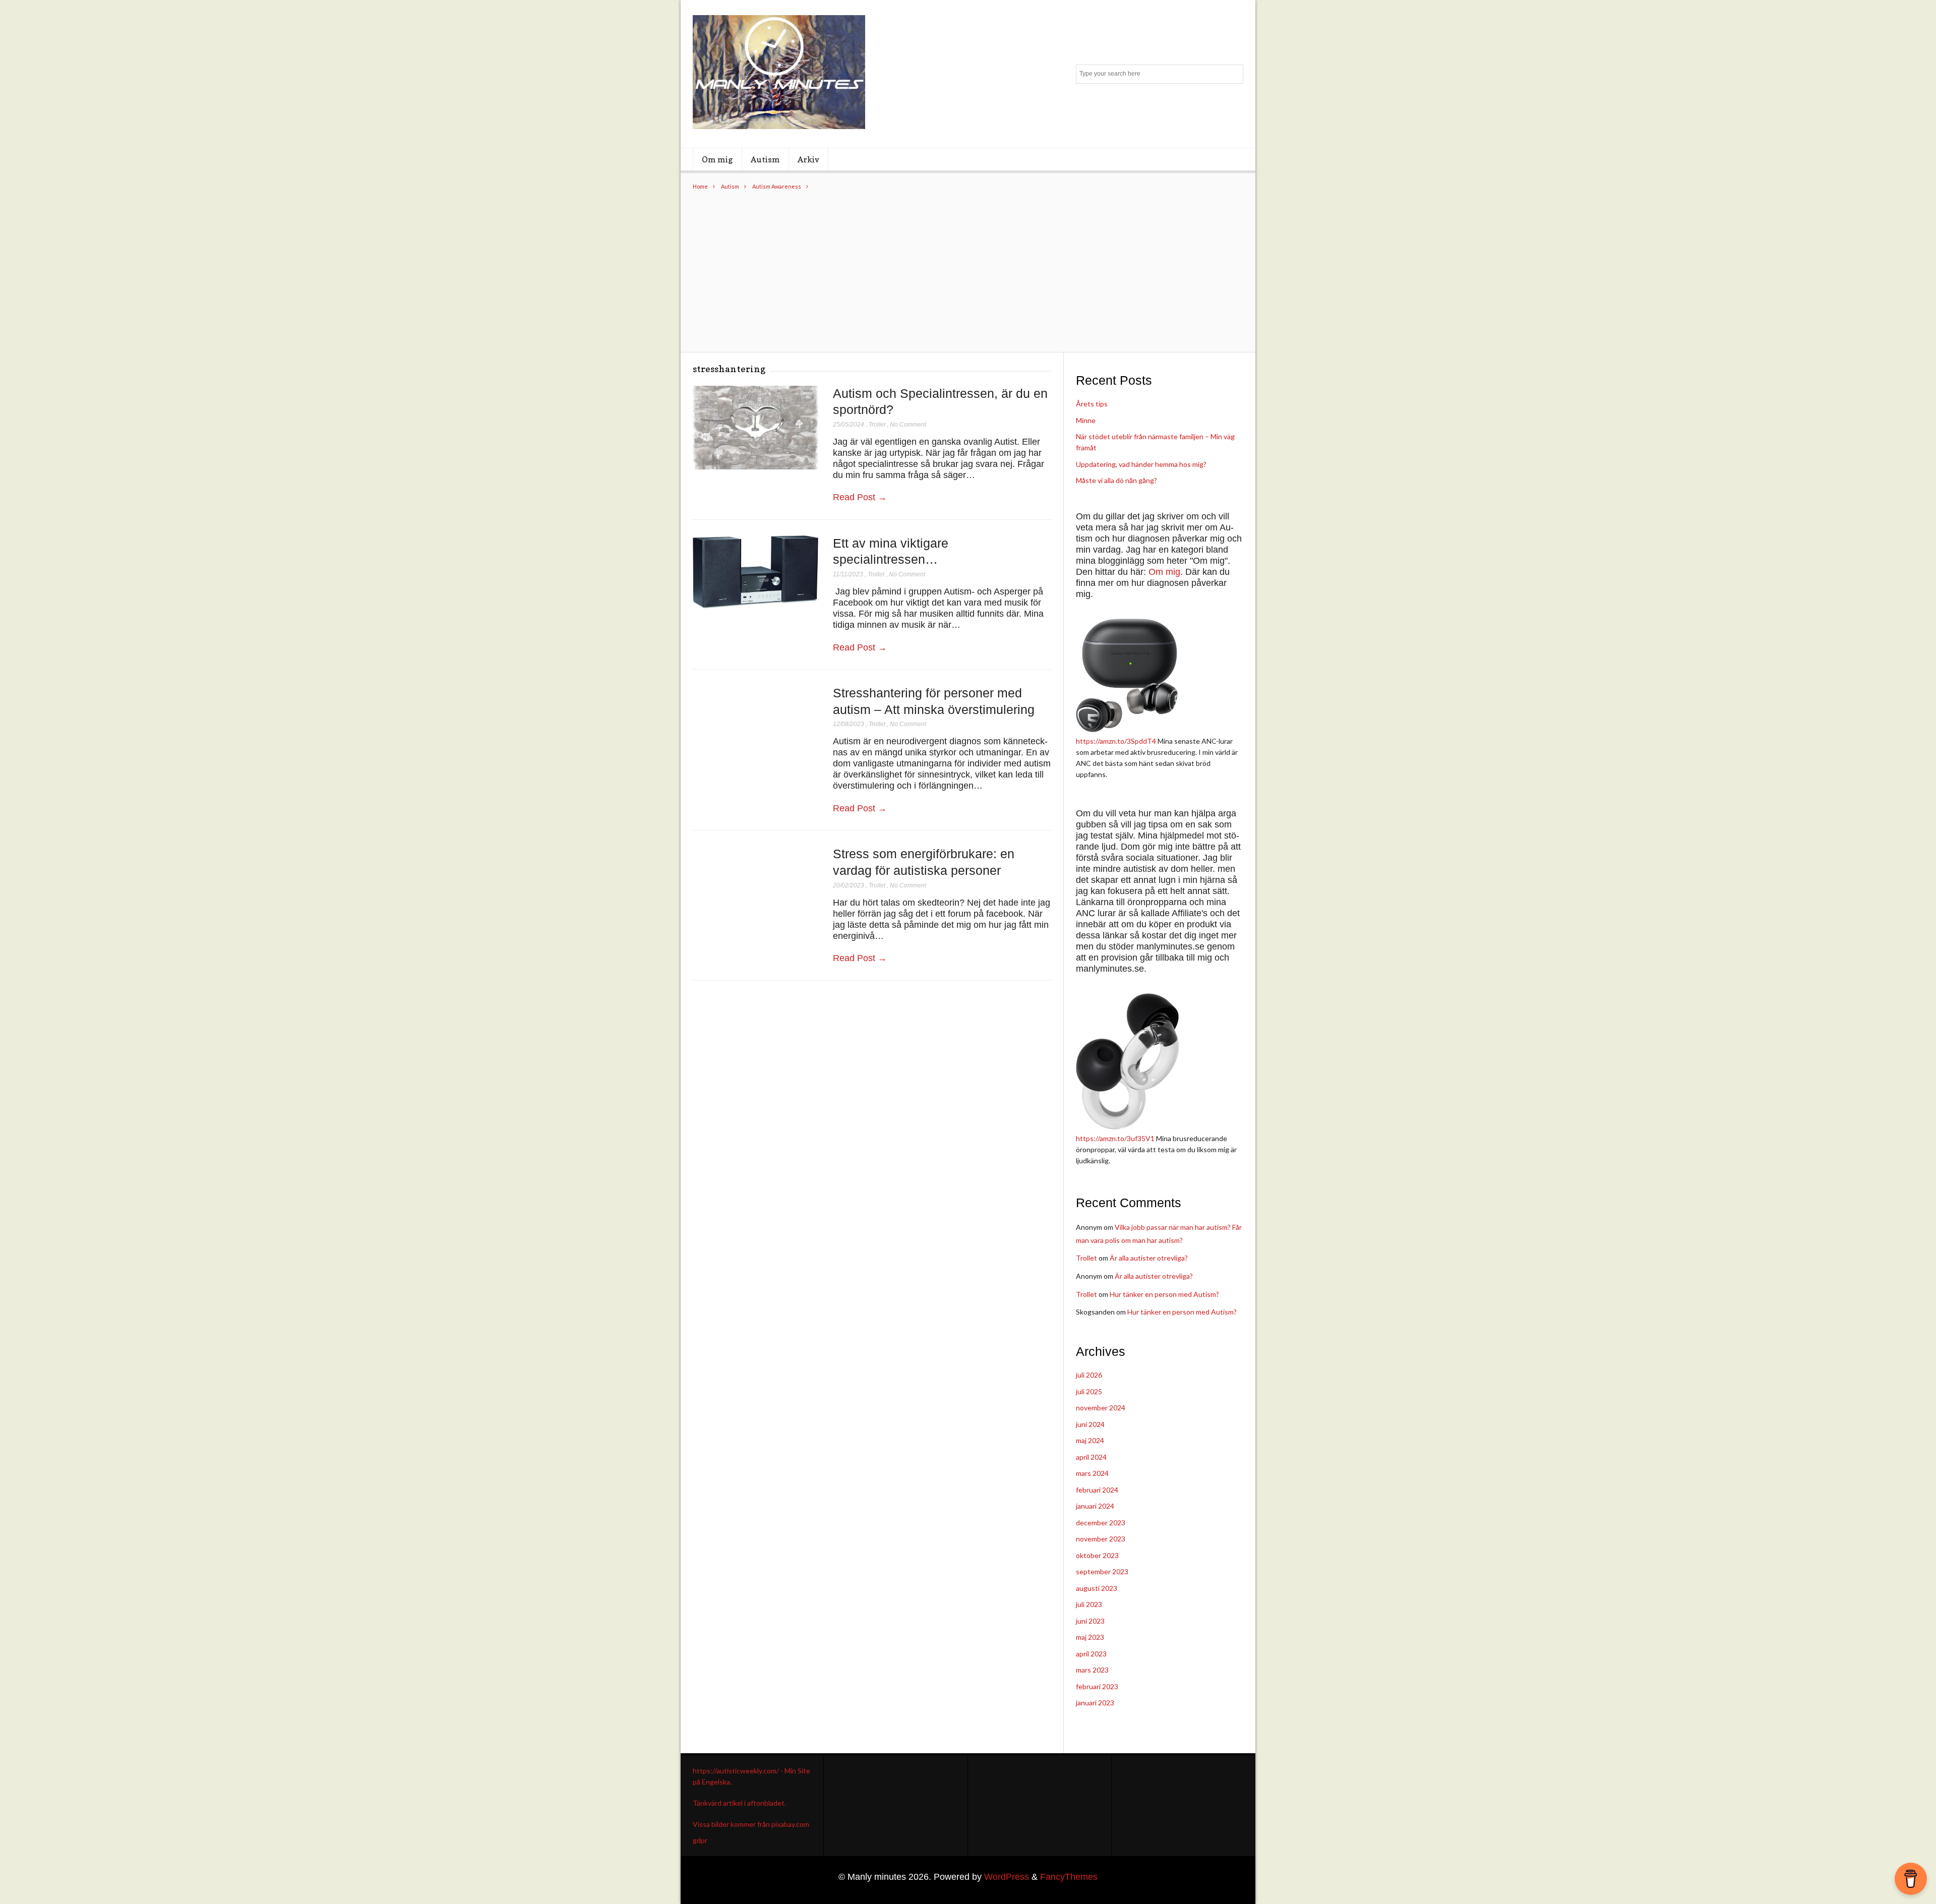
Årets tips (1092, 404)
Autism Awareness (777, 186)
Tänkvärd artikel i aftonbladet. (739, 1803)
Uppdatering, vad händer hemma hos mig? (1141, 464)
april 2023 (1091, 1654)
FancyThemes (1069, 1877)
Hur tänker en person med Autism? (1164, 1294)
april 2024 (1091, 1457)
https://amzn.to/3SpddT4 (1116, 741)
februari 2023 (1097, 1686)
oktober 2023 (1097, 1555)
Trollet (877, 425)
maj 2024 (1090, 1440)
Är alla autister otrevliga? (1149, 1258)
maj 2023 (1090, 1637)
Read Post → (860, 497)
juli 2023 (1089, 1604)
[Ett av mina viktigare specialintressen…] (755, 573)
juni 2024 (1090, 1424)
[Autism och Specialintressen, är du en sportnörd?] (755, 428)
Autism (765, 159)
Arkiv (808, 159)
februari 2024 (1097, 1490)
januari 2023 (1095, 1703)
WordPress (1007, 1877)
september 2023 (1102, 1571)
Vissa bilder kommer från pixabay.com (751, 1824)
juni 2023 (1090, 1621)
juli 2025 (1089, 1391)
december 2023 (1101, 1523)
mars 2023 (1092, 1670)
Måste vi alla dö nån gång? (1116, 480)
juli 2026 (1089, 1375)
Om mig (717, 159)
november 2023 (1101, 1539)
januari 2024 (1095, 1506)
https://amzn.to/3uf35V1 (1115, 1138)
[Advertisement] (968, 266)
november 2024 (1101, 1408)
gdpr (700, 1840)
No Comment (908, 425)
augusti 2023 (1097, 1588)
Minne (1086, 420)
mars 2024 (1092, 1473)
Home (700, 186)
